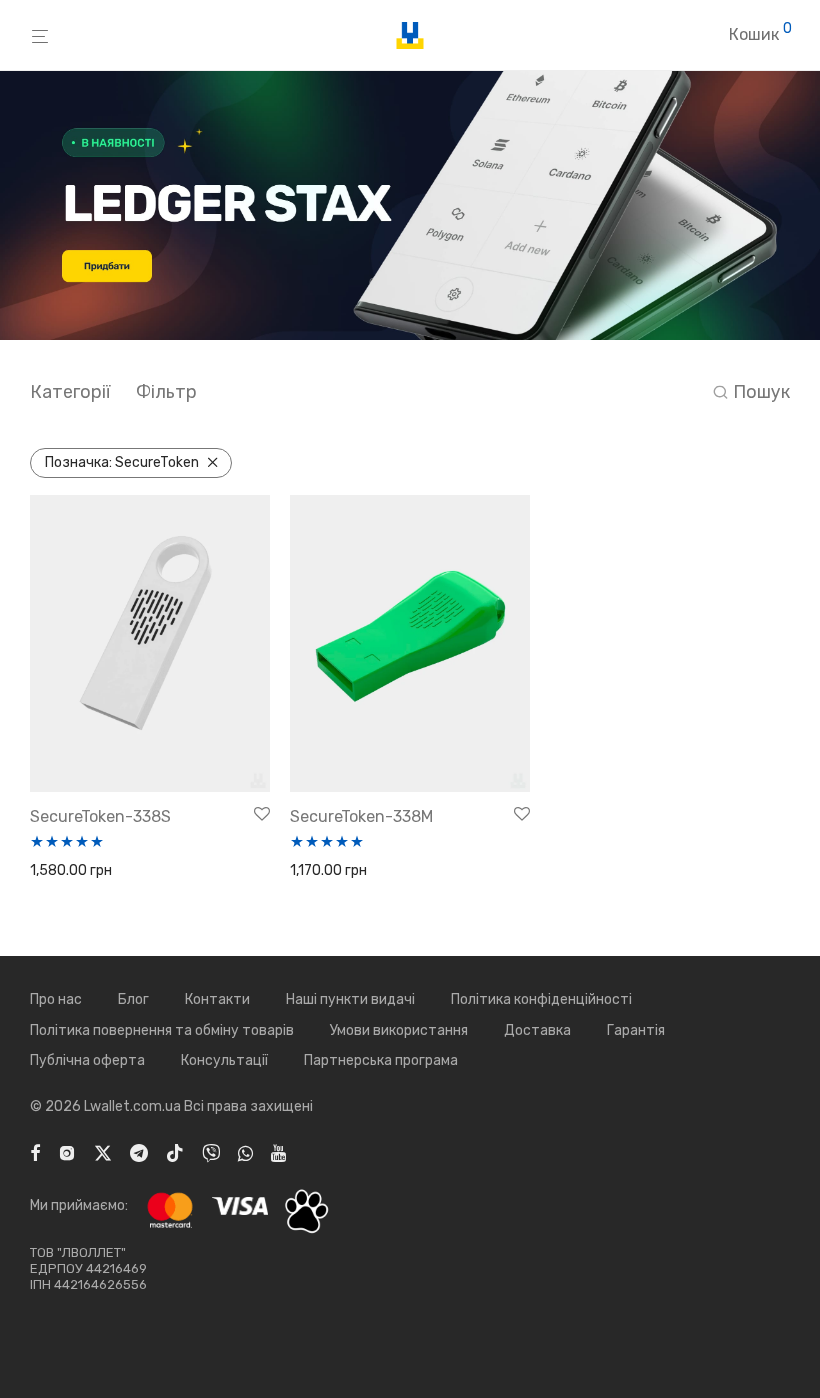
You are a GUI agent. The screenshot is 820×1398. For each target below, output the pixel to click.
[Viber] (211, 1152)
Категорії (70, 392)
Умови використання (399, 1030)
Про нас (56, 999)
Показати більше (143, 871)
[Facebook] (35, 1152)
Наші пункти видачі (350, 999)
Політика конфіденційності (541, 999)
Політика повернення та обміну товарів (162, 1030)
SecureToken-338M (361, 816)
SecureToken (122, 462)
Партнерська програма (381, 1060)
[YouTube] (280, 1152)
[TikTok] (175, 1152)
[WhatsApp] (245, 1152)
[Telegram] (139, 1152)
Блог (133, 999)
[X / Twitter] (103, 1152)
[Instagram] (67, 1152)
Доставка (537, 1030)
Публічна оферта (87, 1060)
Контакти (217, 999)
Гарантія (636, 1030)
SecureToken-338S (100, 816)
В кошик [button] (50, 871)
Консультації (224, 1060)
